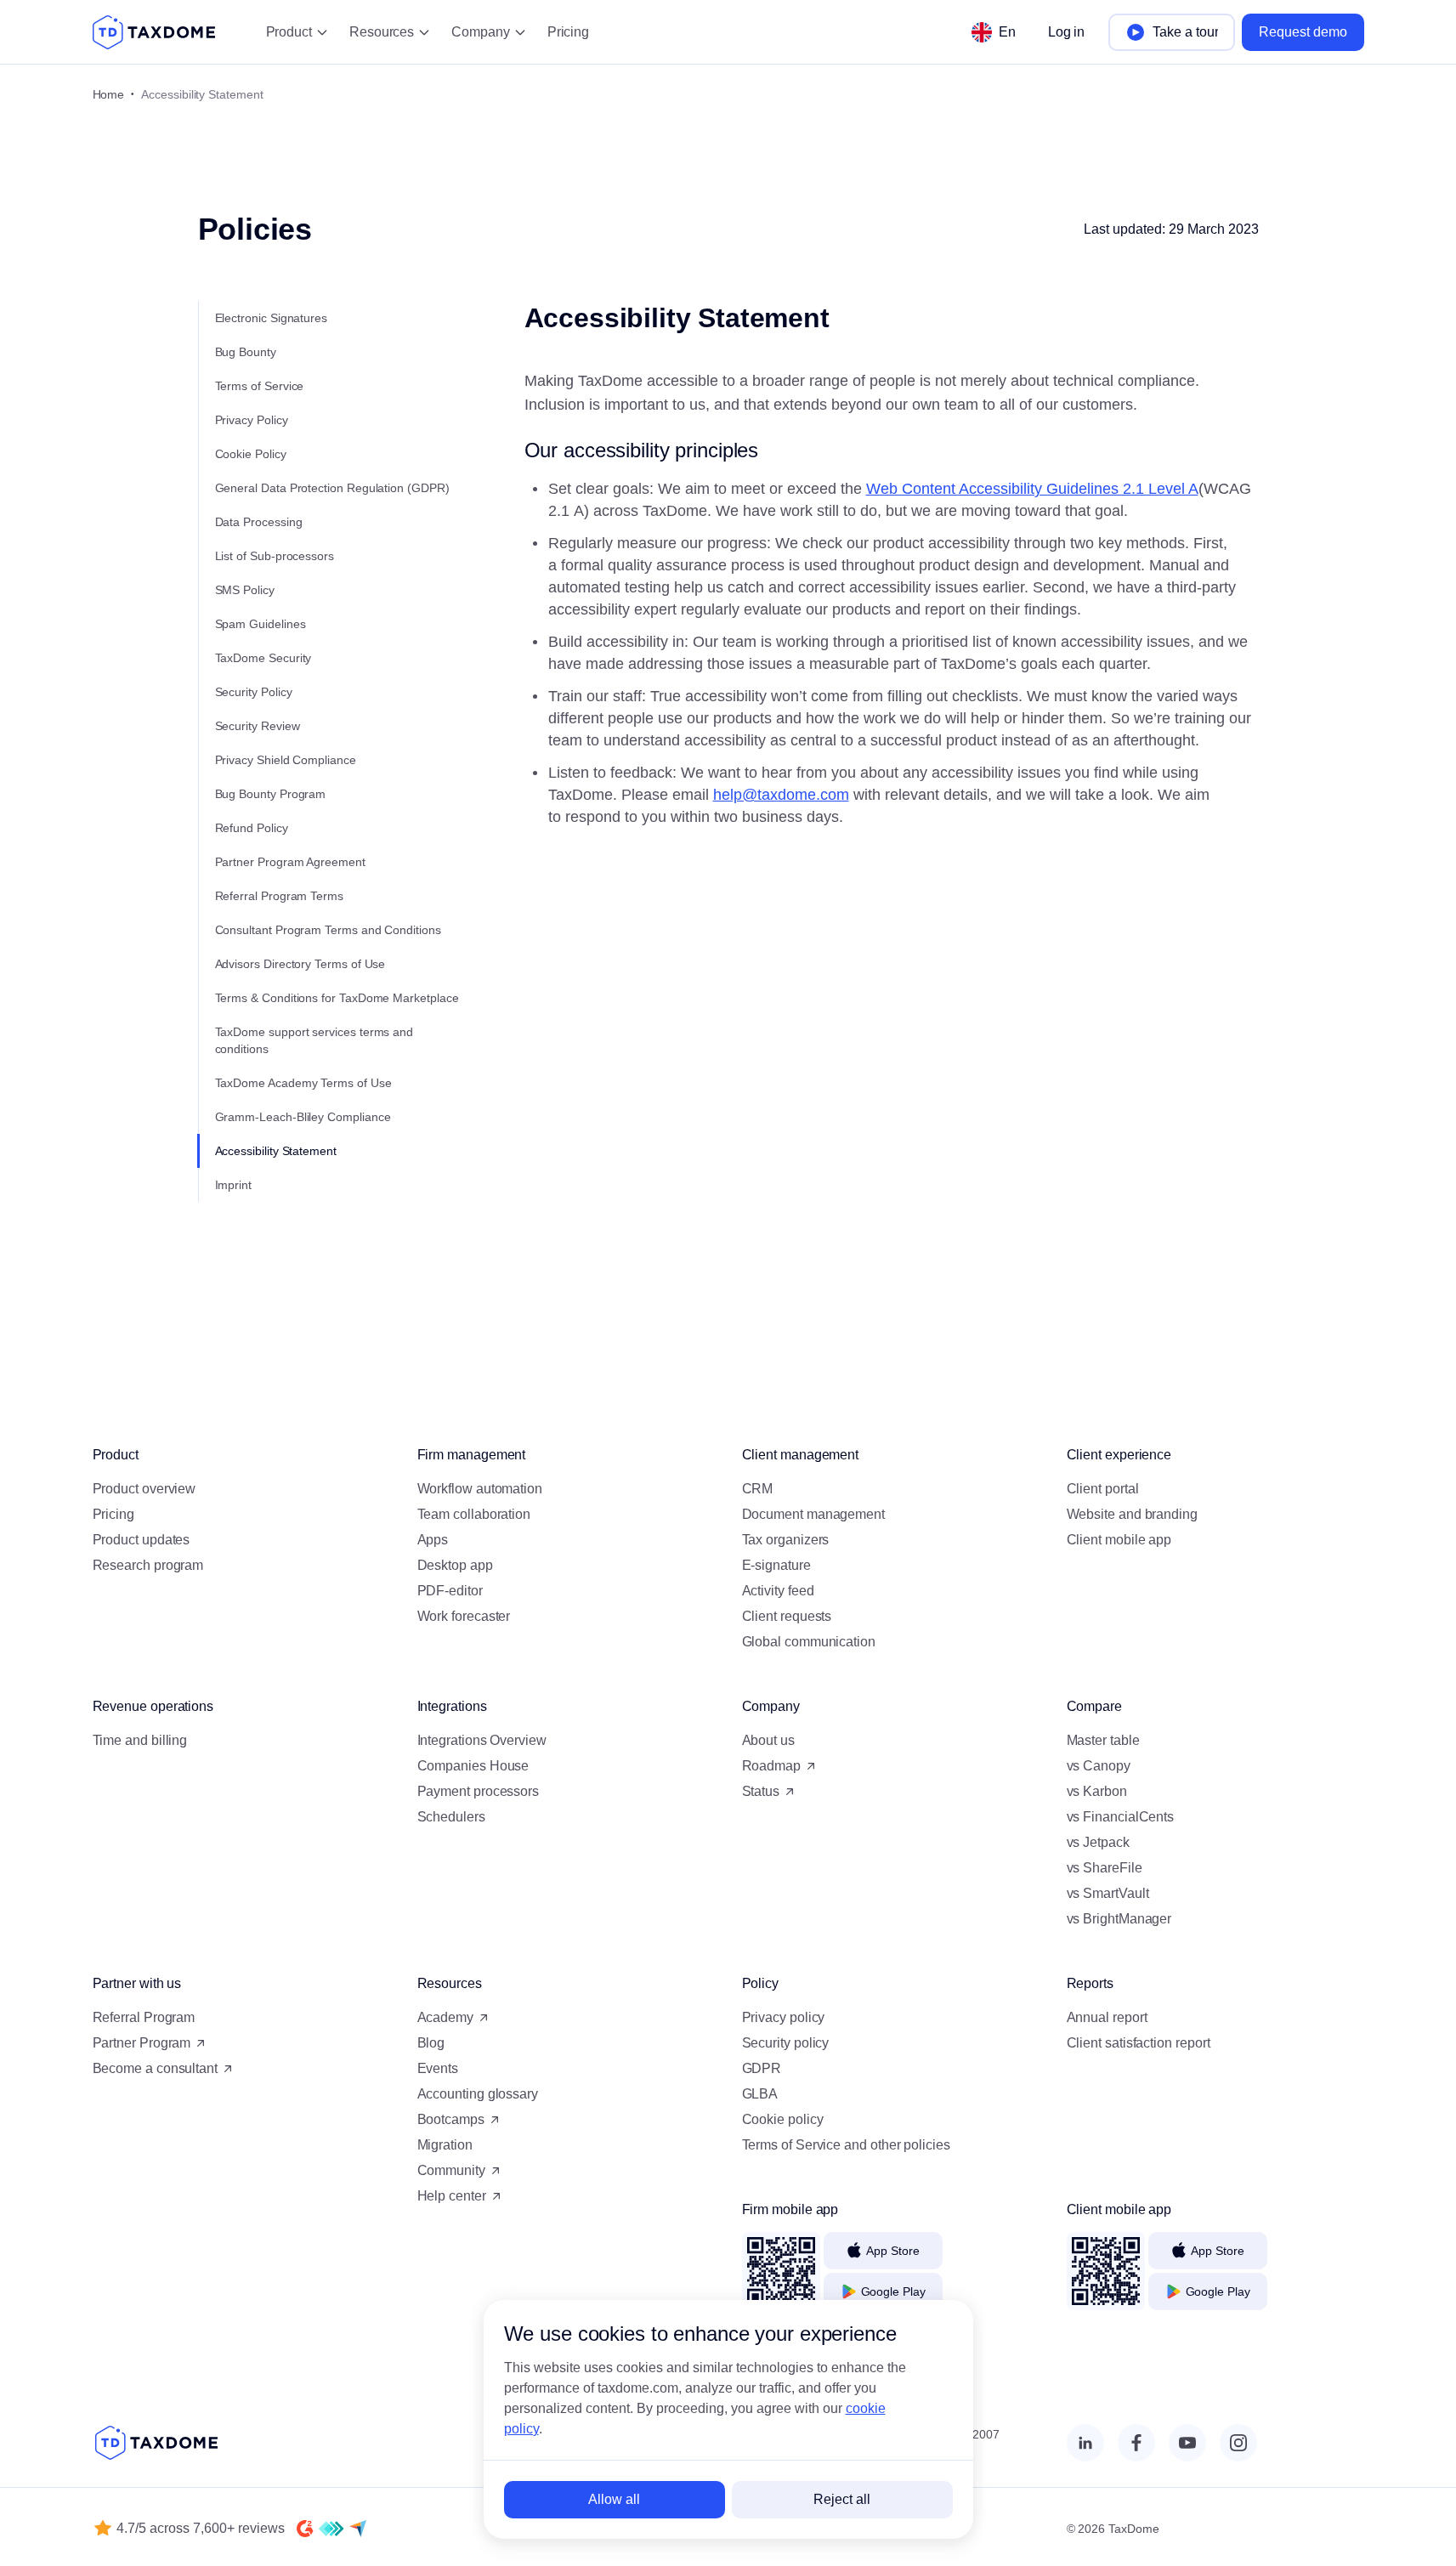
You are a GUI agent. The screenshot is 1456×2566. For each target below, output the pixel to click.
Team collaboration (474, 1514)
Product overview (144, 1489)
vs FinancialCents (1121, 1817)
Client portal (1103, 1489)
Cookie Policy (251, 454)
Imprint (234, 1185)
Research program (148, 1565)
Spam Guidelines (261, 624)
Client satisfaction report (1139, 2043)
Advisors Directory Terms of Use (300, 964)
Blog (431, 2043)
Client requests (787, 1616)
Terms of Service (260, 386)
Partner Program (142, 2043)
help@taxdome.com (781, 795)
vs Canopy (1099, 1766)
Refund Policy (252, 828)
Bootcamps (451, 2119)
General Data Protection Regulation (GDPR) (332, 488)
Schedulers (451, 1817)
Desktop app (455, 1565)
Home (109, 94)
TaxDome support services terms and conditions (314, 1040)
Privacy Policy (252, 420)
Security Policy (254, 692)
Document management (813, 1514)
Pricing (568, 32)
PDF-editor (450, 1591)
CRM (758, 1489)
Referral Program (144, 2017)
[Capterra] (358, 2529)
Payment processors (479, 1791)
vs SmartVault (1108, 1893)
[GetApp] (331, 2529)
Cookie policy (783, 2119)
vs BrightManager (1119, 1919)
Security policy (786, 2043)
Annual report (1107, 2017)
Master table (1103, 1740)
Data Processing (259, 522)
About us (768, 1740)
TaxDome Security (263, 658)
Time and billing (140, 1740)
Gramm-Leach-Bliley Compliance (303, 1117)
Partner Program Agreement (290, 862)
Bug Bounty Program (271, 794)
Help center (452, 2196)
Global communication (809, 1642)
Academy (445, 2017)
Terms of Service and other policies (846, 2145)
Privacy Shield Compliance (286, 760)
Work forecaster (464, 1616)
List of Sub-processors (275, 556)
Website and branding (1132, 1514)
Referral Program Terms (279, 896)
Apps (433, 1540)
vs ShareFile (1105, 1868)
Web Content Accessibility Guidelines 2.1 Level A (1032, 489)
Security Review (258, 726)
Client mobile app (1119, 1540)
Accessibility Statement (276, 1151)
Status (761, 1791)
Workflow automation (480, 1489)
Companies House (473, 1766)
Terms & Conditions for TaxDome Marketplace (337, 998)
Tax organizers (786, 1540)
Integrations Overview (482, 1740)
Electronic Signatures (272, 318)
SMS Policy (245, 590)
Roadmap (771, 1766)
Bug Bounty (246, 352)
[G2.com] (305, 2529)
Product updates (142, 1540)
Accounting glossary (478, 2094)
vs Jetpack (1098, 1842)
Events (438, 2068)
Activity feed (778, 1591)
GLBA (760, 2094)
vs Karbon (1097, 1791)
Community (451, 2170)
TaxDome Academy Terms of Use (303, 1083)
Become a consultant (155, 2068)
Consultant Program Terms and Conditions (328, 930)
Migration (445, 2145)
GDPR (762, 2068)
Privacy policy (784, 2017)
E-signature (776, 1565)
